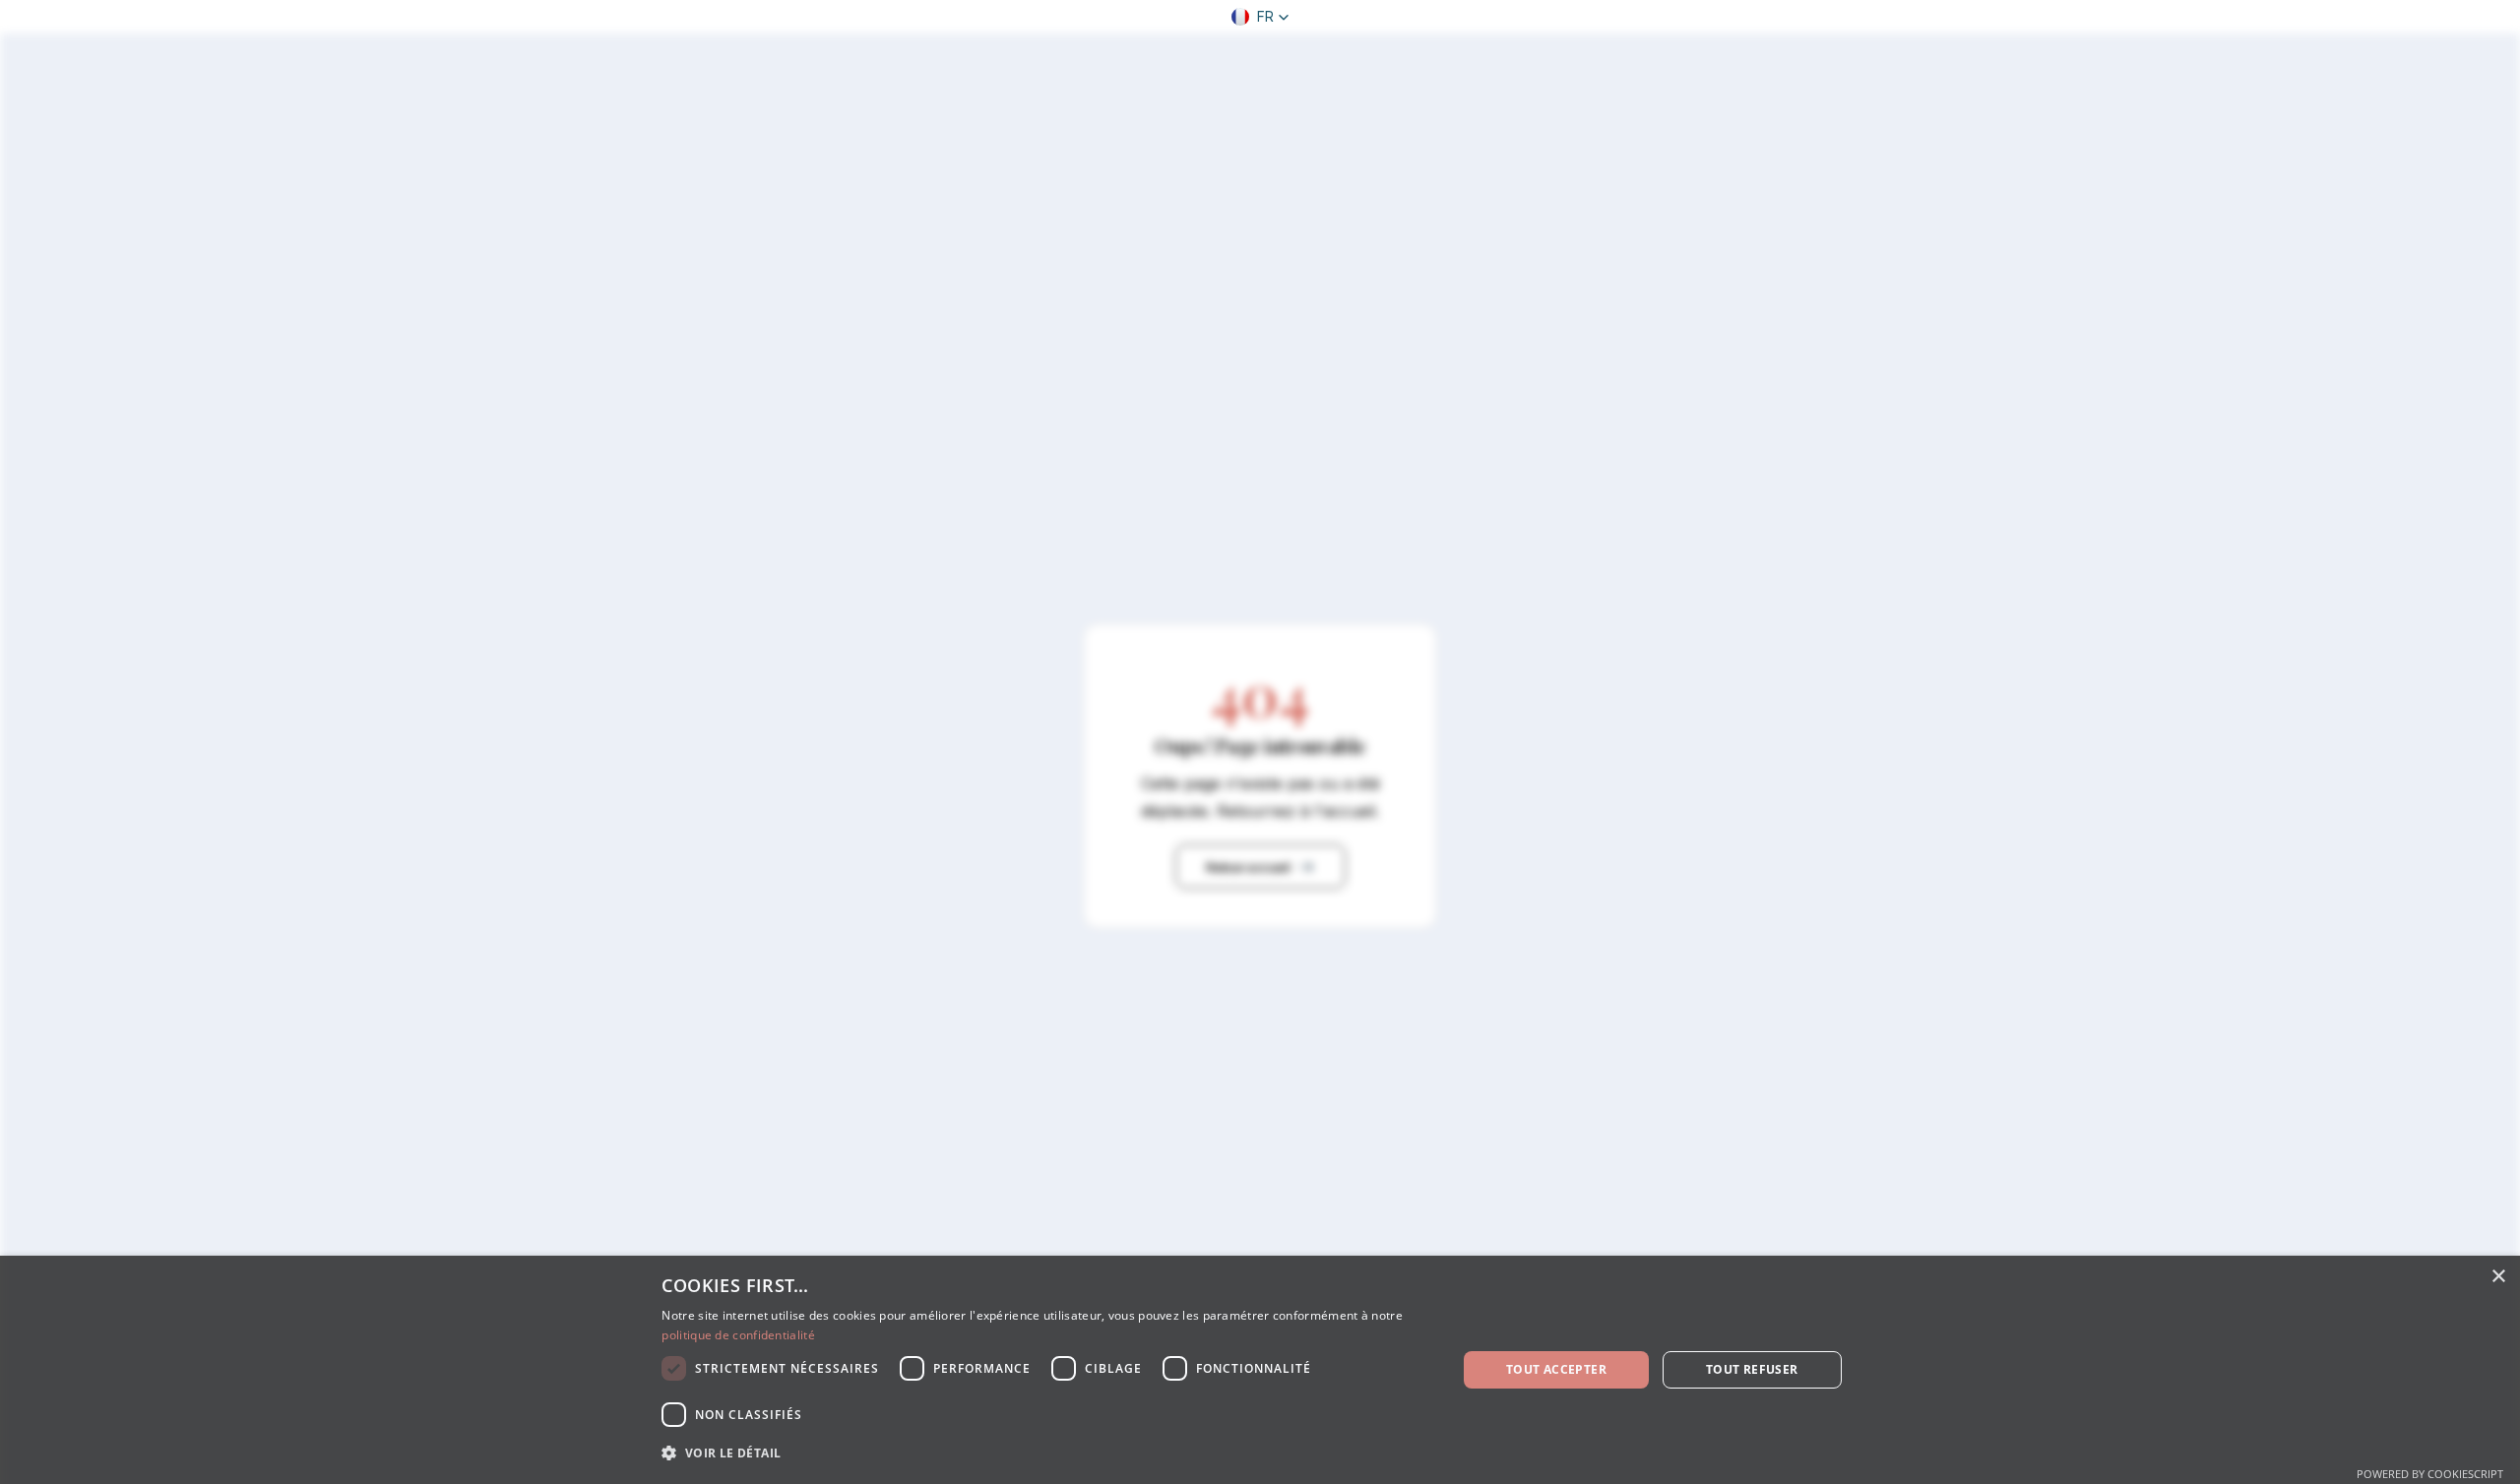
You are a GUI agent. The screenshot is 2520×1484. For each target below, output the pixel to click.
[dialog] (1260, 1370)
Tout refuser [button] (1752, 1369)
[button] (1260, 17)
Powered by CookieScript (2430, 1474)
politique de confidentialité (738, 1335)
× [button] (2498, 1277)
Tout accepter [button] (1556, 1369)
